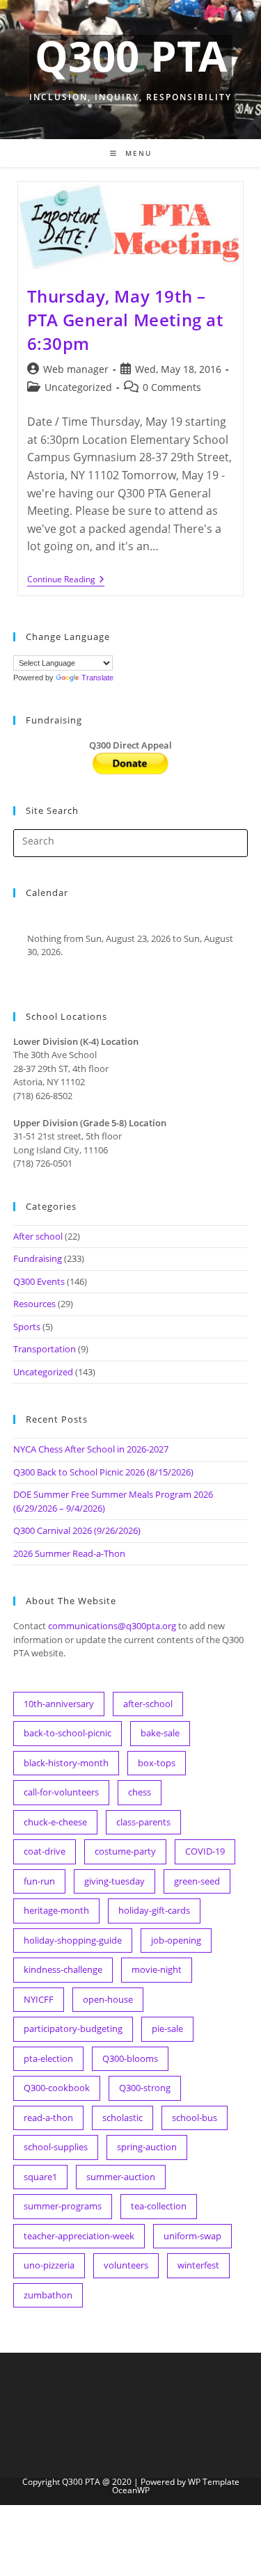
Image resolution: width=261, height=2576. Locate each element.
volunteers (126, 2265)
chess (140, 1792)
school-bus (195, 2118)
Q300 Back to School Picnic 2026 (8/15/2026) (103, 1472)
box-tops (157, 1763)
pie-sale (167, 2029)
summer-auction (121, 2177)
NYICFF (39, 1999)
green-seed (197, 1881)
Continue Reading (66, 581)
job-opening (176, 1940)
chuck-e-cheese (55, 1822)
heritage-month (56, 1910)
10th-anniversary (59, 1704)
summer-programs (63, 2206)
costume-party (125, 1851)
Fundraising (38, 1258)
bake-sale (160, 1733)
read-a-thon (48, 2118)
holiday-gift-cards (154, 1910)
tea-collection (159, 2206)
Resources (34, 1304)
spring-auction (147, 2147)
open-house (108, 1999)
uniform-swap (192, 2236)
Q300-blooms (130, 2058)
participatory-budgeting (73, 2029)
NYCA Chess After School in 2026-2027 (91, 1449)
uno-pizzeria (49, 2265)
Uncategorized (78, 387)
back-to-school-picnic (68, 1733)
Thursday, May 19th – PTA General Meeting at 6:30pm (125, 319)
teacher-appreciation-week (79, 2236)
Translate (97, 678)
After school (38, 1236)
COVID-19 (205, 1851)
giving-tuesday (114, 1881)
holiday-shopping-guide (73, 1940)
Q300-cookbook (57, 2088)
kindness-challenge (63, 1969)
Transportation (45, 1349)
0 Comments (172, 387)
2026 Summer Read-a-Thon (69, 1553)
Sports (27, 1327)
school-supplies (56, 2147)
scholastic (122, 2118)
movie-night (157, 1969)
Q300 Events (39, 1281)
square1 (40, 2177)
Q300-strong (145, 2088)
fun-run (39, 1881)
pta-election (48, 2058)
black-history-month (66, 1763)
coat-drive (45, 1851)
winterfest (198, 2265)
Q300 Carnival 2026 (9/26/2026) (77, 1530)
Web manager (76, 369)
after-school (148, 1704)
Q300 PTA (131, 56)
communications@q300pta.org (112, 1626)
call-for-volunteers (61, 1792)
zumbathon (48, 2295)
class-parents (143, 1822)
